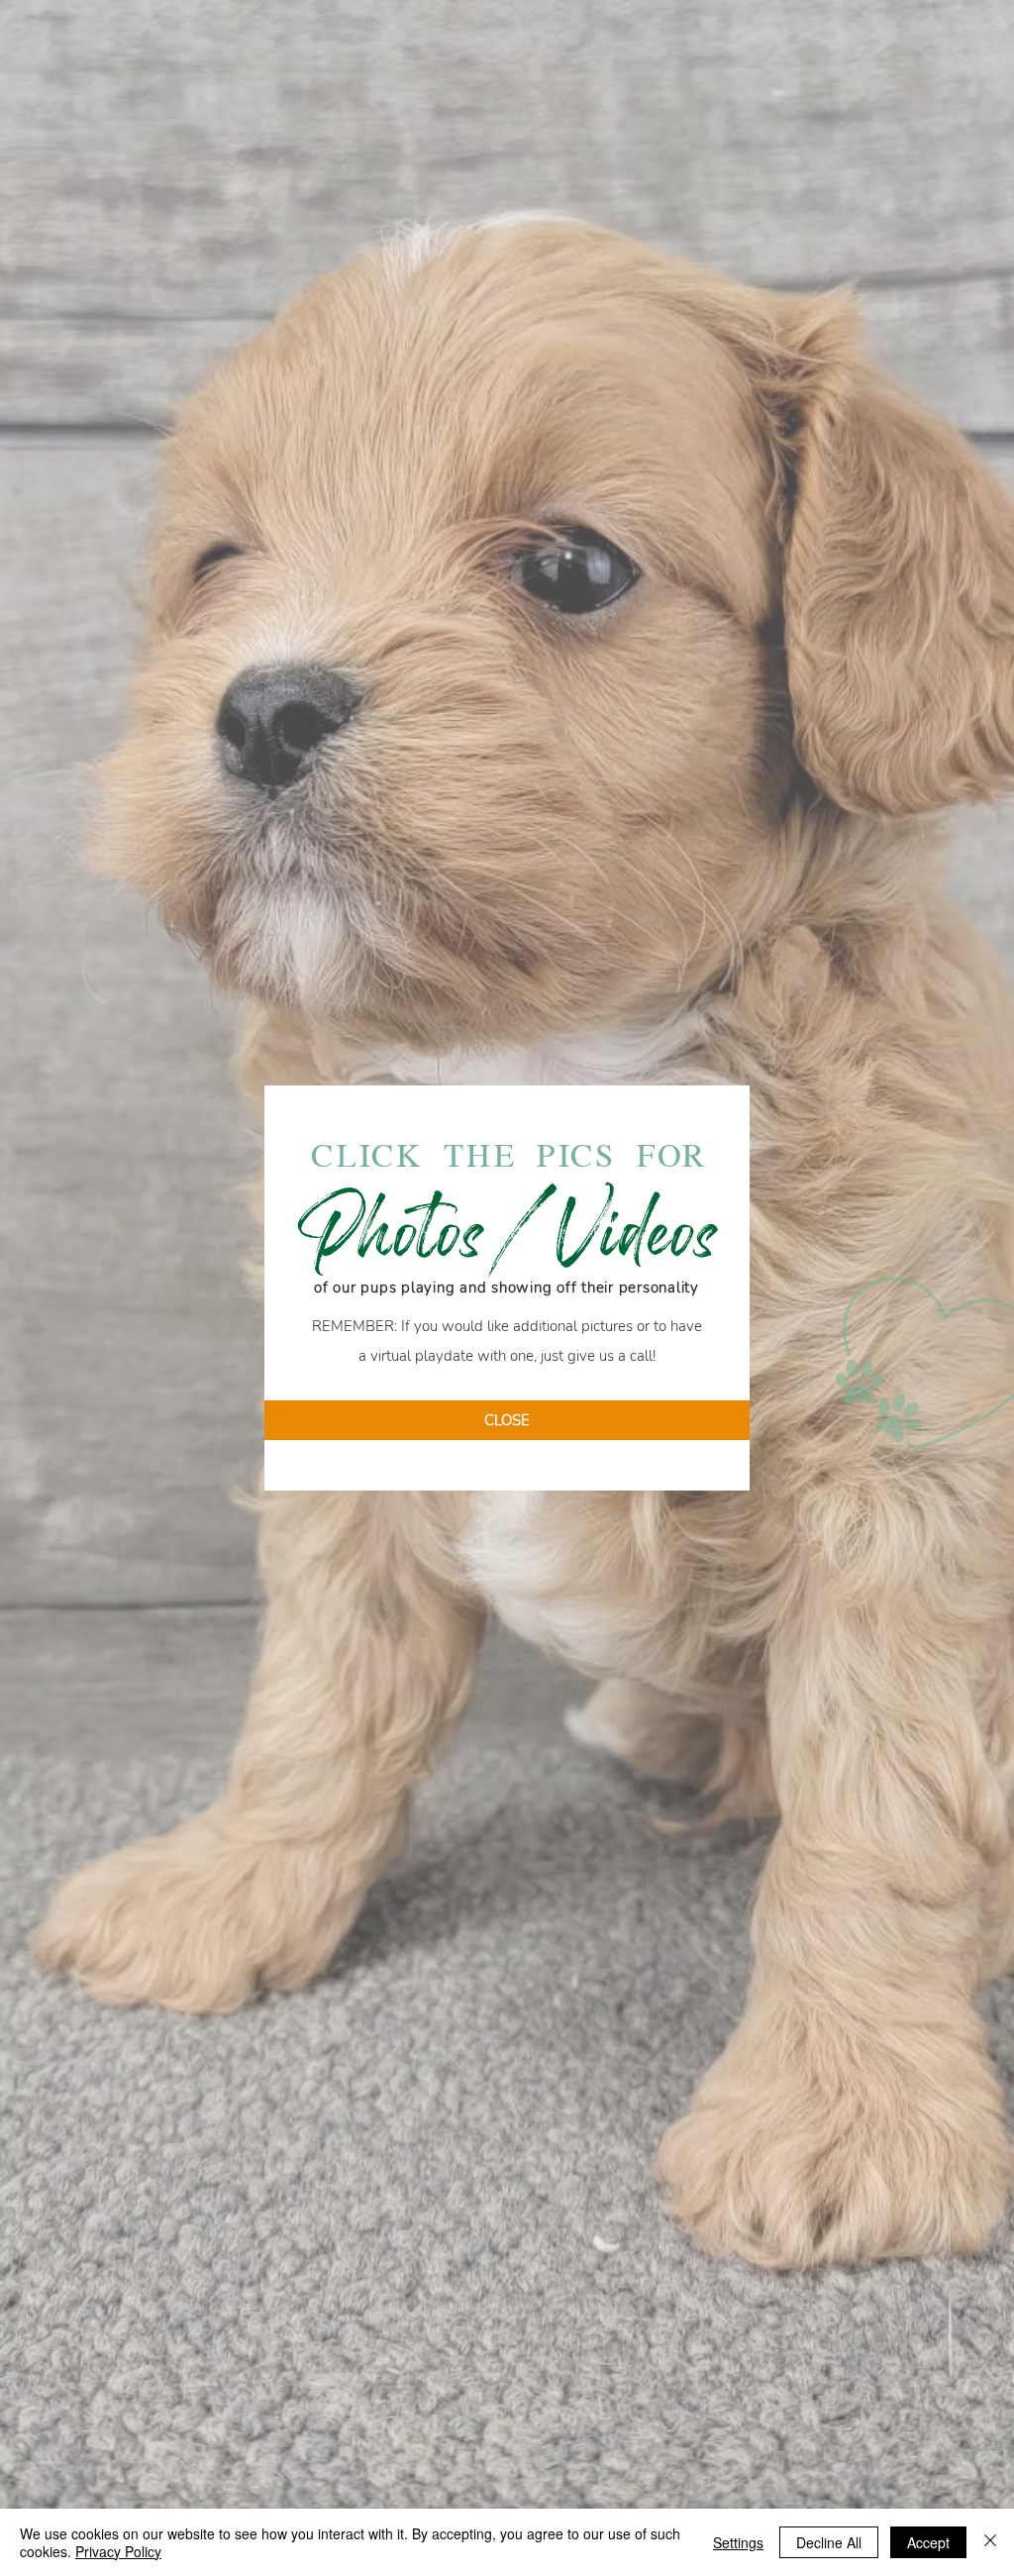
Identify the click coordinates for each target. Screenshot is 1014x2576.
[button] (507, 1420)
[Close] (990, 2542)
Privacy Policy (118, 2551)
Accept (928, 2542)
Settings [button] (738, 2542)
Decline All (829, 2542)
